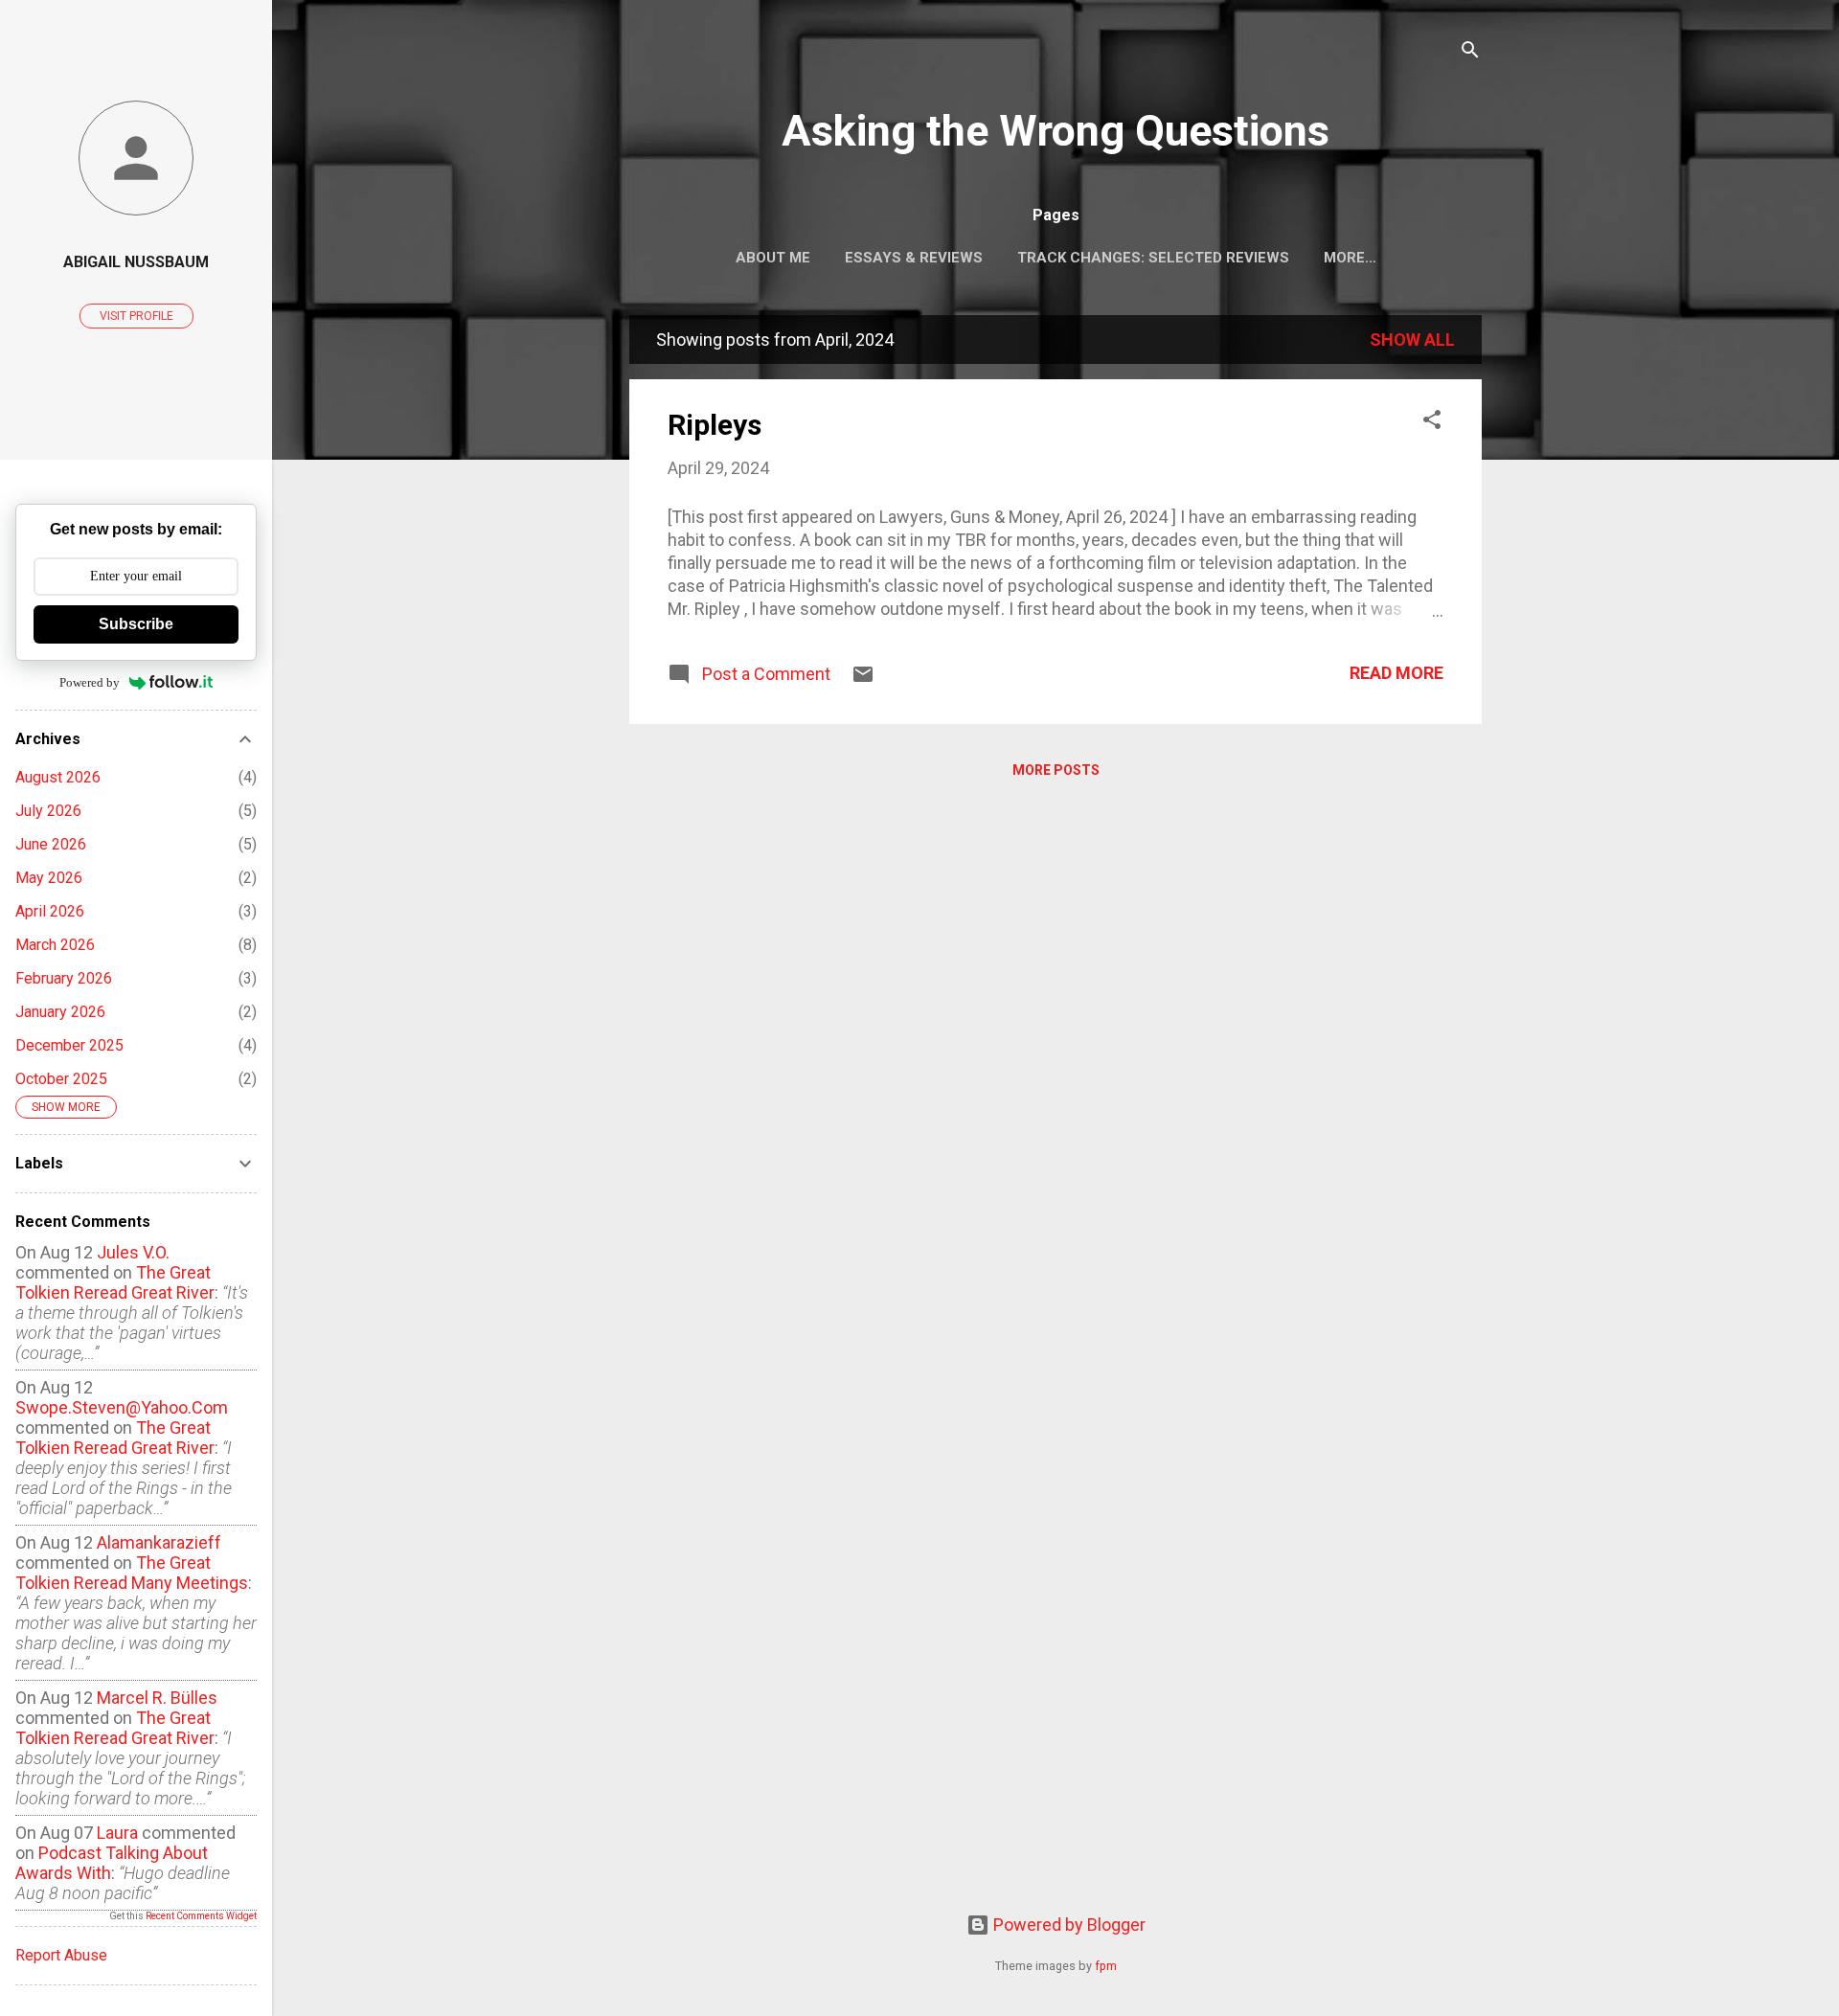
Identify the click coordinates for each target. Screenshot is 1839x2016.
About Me (773, 258)
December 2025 (69, 1045)
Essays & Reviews (914, 258)
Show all (1412, 340)
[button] (1432, 422)
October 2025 (61, 1079)
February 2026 (64, 978)
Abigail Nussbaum (136, 262)
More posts (1056, 770)
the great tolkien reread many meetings (132, 1573)
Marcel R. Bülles (157, 1698)
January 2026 (60, 1012)
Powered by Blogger (1067, 1925)
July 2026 (48, 811)
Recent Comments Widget (201, 1916)
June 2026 (51, 844)
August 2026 (58, 777)
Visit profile (136, 316)
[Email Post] (863, 680)
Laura (117, 1833)
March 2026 (55, 945)
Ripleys (715, 425)
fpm (1106, 1966)
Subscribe (136, 624)
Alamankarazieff (159, 1542)
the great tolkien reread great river (115, 1282)
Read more (1396, 673)
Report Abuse (61, 1955)
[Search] (1470, 52)
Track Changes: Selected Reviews (1153, 258)
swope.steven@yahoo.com (122, 1407)
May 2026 (49, 878)
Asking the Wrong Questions (1056, 131)
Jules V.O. (133, 1252)
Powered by (90, 682)
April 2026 (50, 911)
